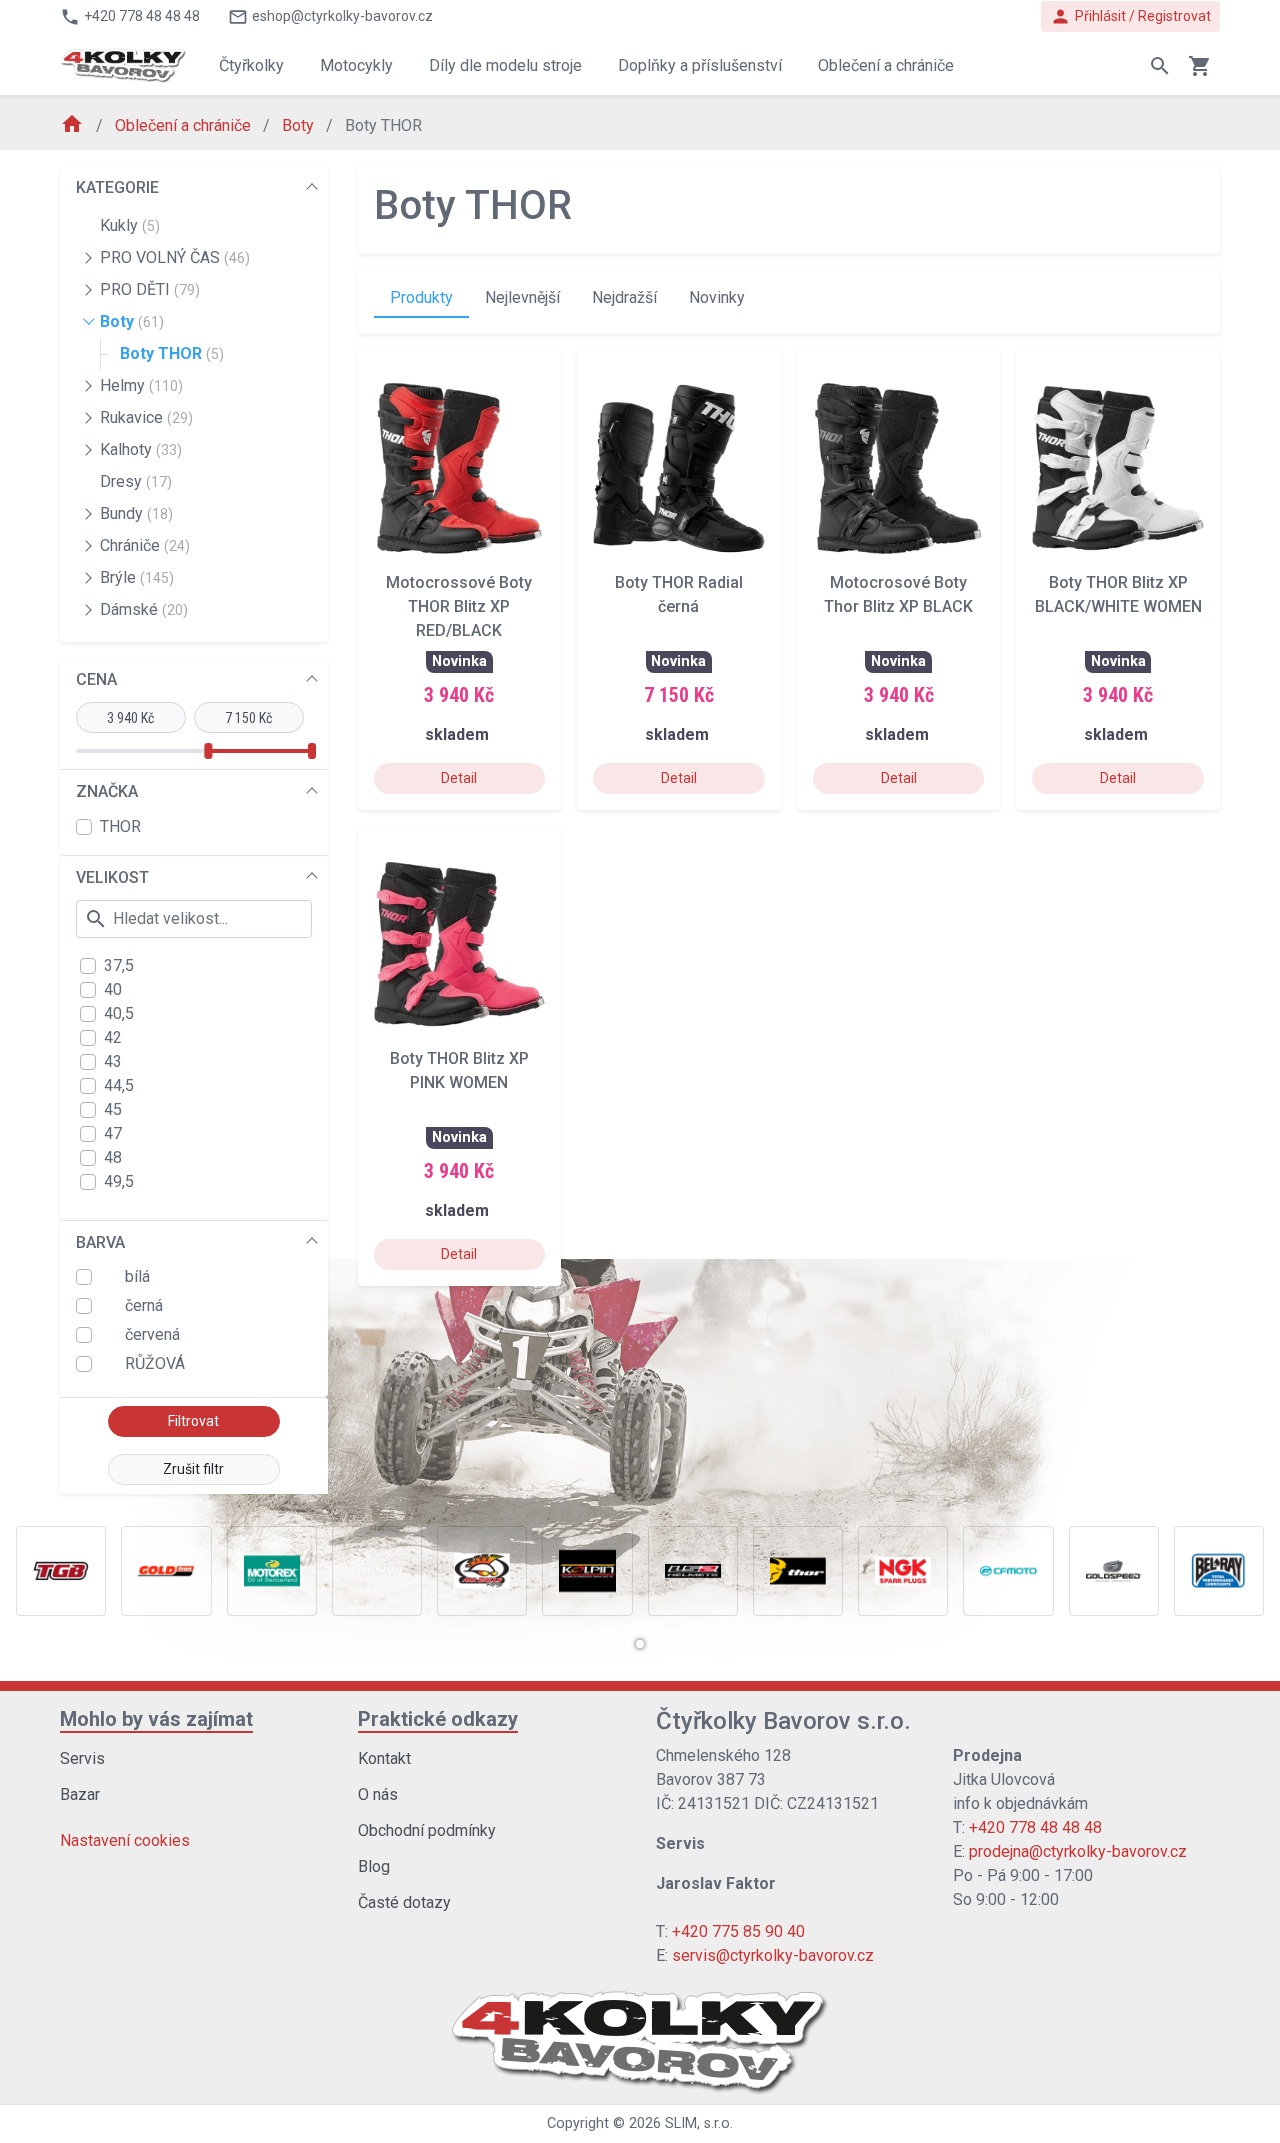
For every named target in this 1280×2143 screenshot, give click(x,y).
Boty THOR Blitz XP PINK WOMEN (459, 1070)
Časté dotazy (404, 1902)
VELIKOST (112, 877)
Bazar (80, 1794)
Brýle (137, 577)
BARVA (100, 1242)
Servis (82, 1758)
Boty (300, 125)
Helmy (141, 385)
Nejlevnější (522, 297)
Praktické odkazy (438, 1719)
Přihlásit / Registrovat (1130, 16)
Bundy (136, 513)
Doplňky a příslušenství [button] (700, 65)
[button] (640, 1644)
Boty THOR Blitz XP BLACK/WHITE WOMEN (1118, 594)
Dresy (136, 481)
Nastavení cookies (125, 1840)
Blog (374, 1866)
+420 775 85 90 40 (738, 1931)
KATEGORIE (117, 187)
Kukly (130, 225)
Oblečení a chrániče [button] (886, 65)
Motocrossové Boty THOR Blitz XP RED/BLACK (459, 606)
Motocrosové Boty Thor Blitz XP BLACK (898, 594)
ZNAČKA (107, 791)
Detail (459, 778)
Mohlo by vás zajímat (156, 1719)
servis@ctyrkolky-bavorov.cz (773, 1955)
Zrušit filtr (193, 1469)
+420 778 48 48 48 (1035, 1827)
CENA (96, 679)
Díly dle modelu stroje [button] (505, 65)
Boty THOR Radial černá (679, 594)
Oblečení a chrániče (185, 125)
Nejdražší (624, 297)
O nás (378, 1794)
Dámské (144, 609)
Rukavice (146, 417)
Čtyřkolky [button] (251, 65)
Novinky (717, 297)
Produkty (421, 297)
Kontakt (384, 1758)
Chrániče (145, 545)
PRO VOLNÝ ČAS (175, 257)
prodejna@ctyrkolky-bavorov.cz (1078, 1851)
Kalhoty (141, 449)
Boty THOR (172, 353)
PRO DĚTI (150, 289)
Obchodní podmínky (427, 1830)
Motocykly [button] (356, 65)
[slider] (208, 751)
